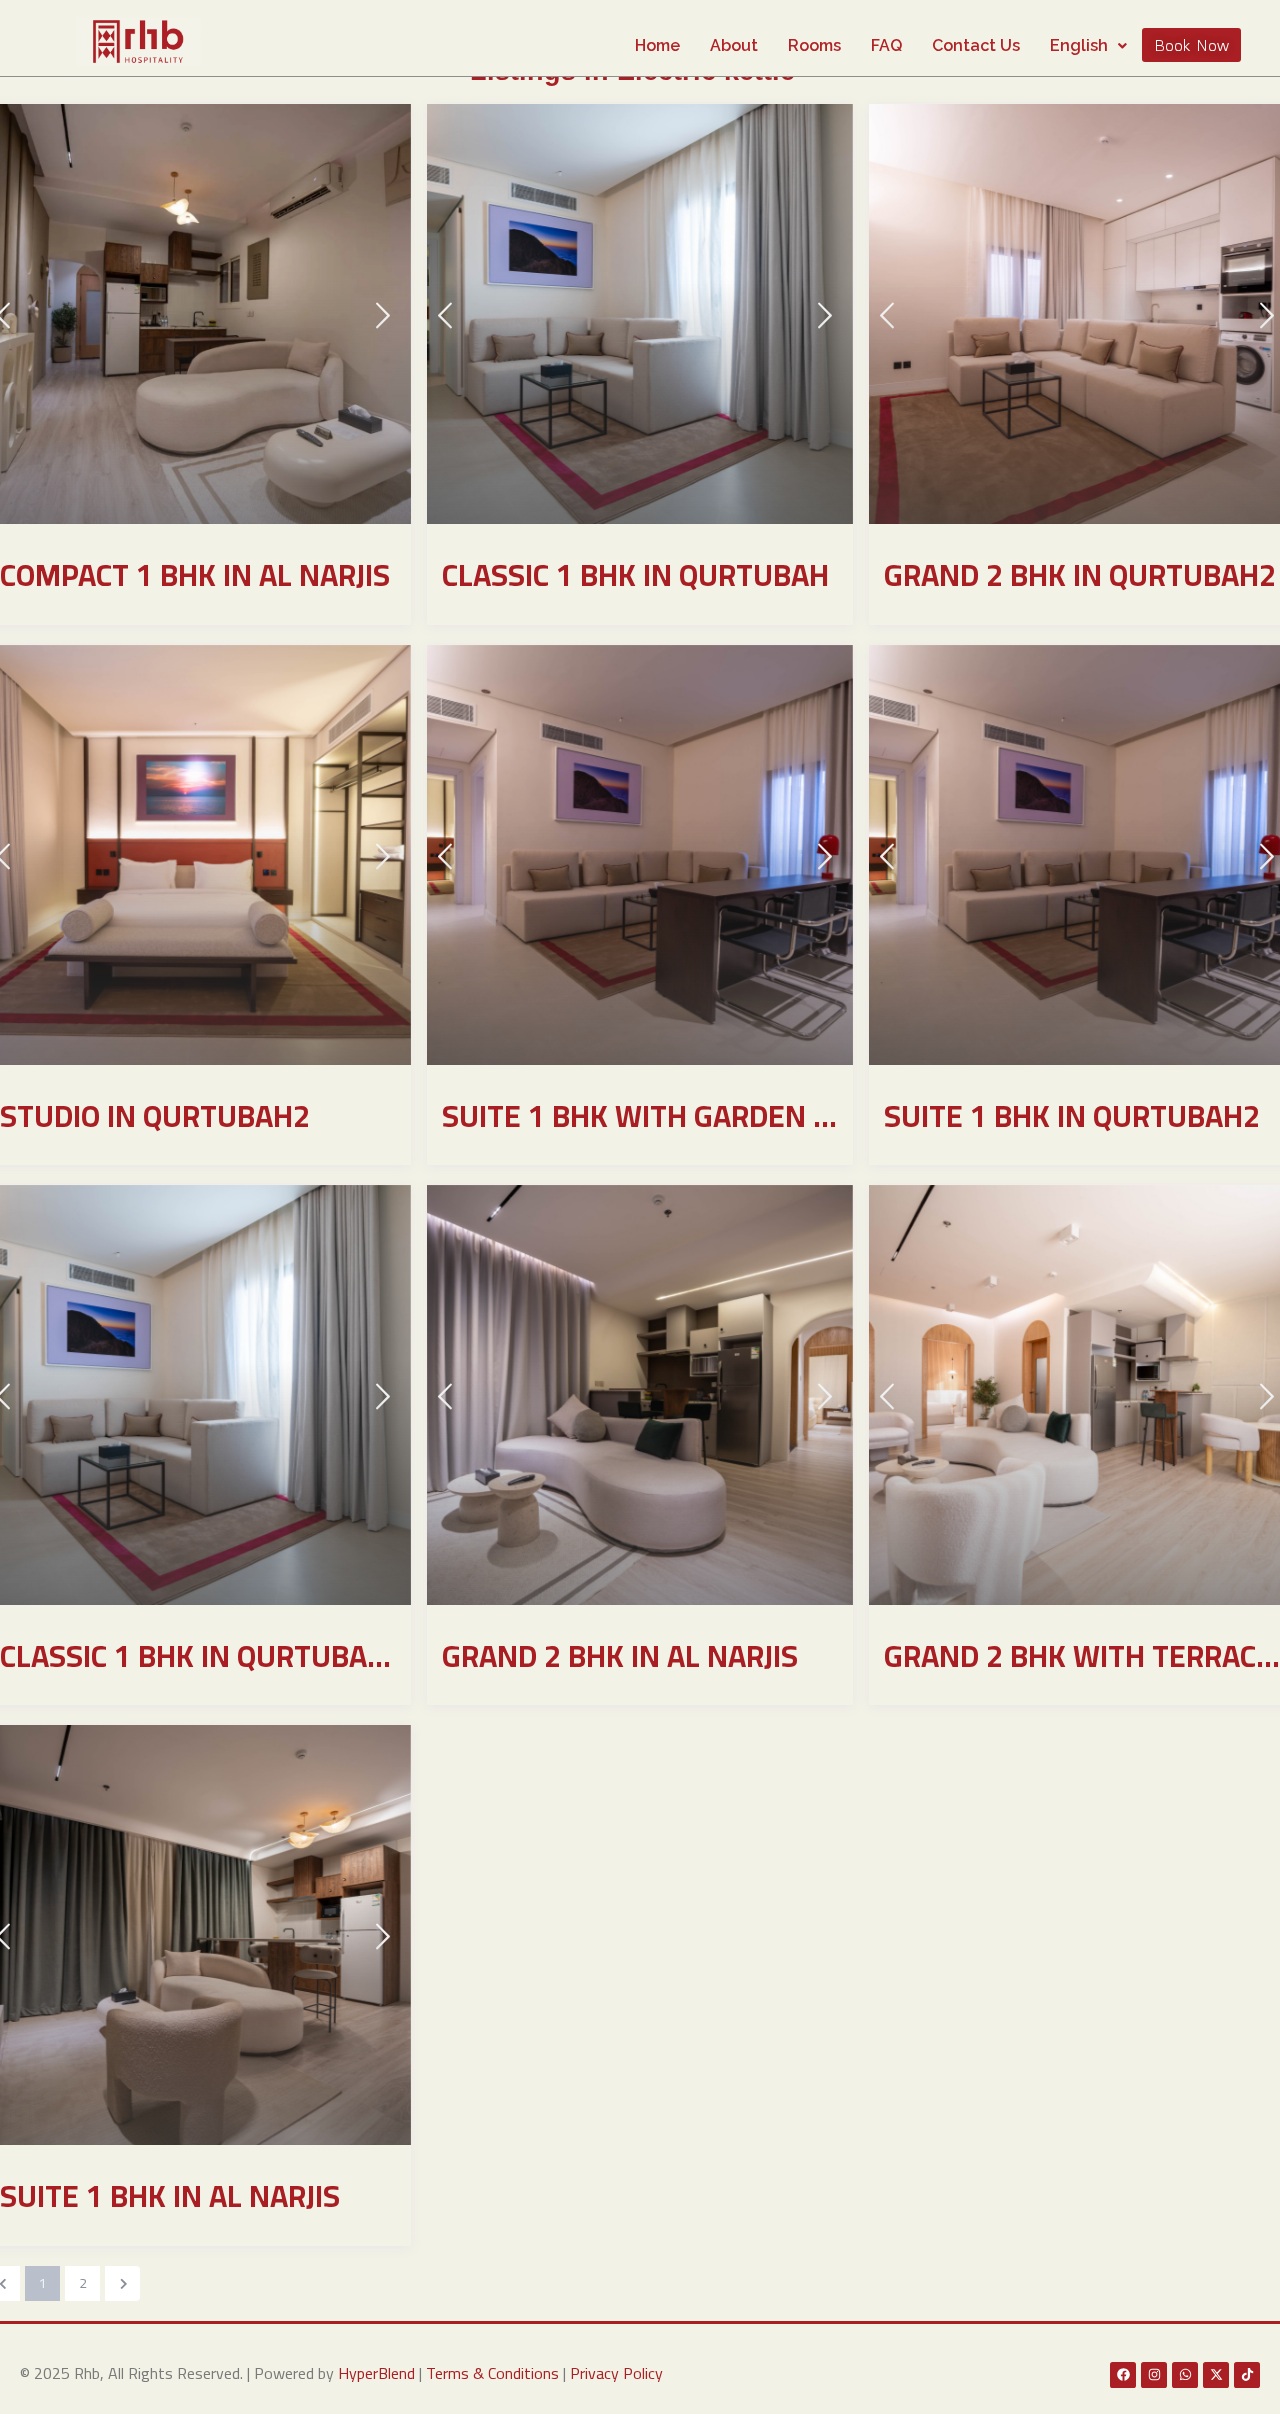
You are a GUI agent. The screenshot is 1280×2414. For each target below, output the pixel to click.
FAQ (886, 45)
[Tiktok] (1247, 2375)
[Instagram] (1154, 2375)
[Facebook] (1123, 2375)
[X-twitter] (1216, 2375)
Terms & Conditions (492, 2373)
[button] (1088, 46)
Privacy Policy (616, 2373)
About (734, 45)
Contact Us (976, 45)
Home (657, 45)
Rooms (814, 45)
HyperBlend (376, 2373)
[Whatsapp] (1185, 2375)
